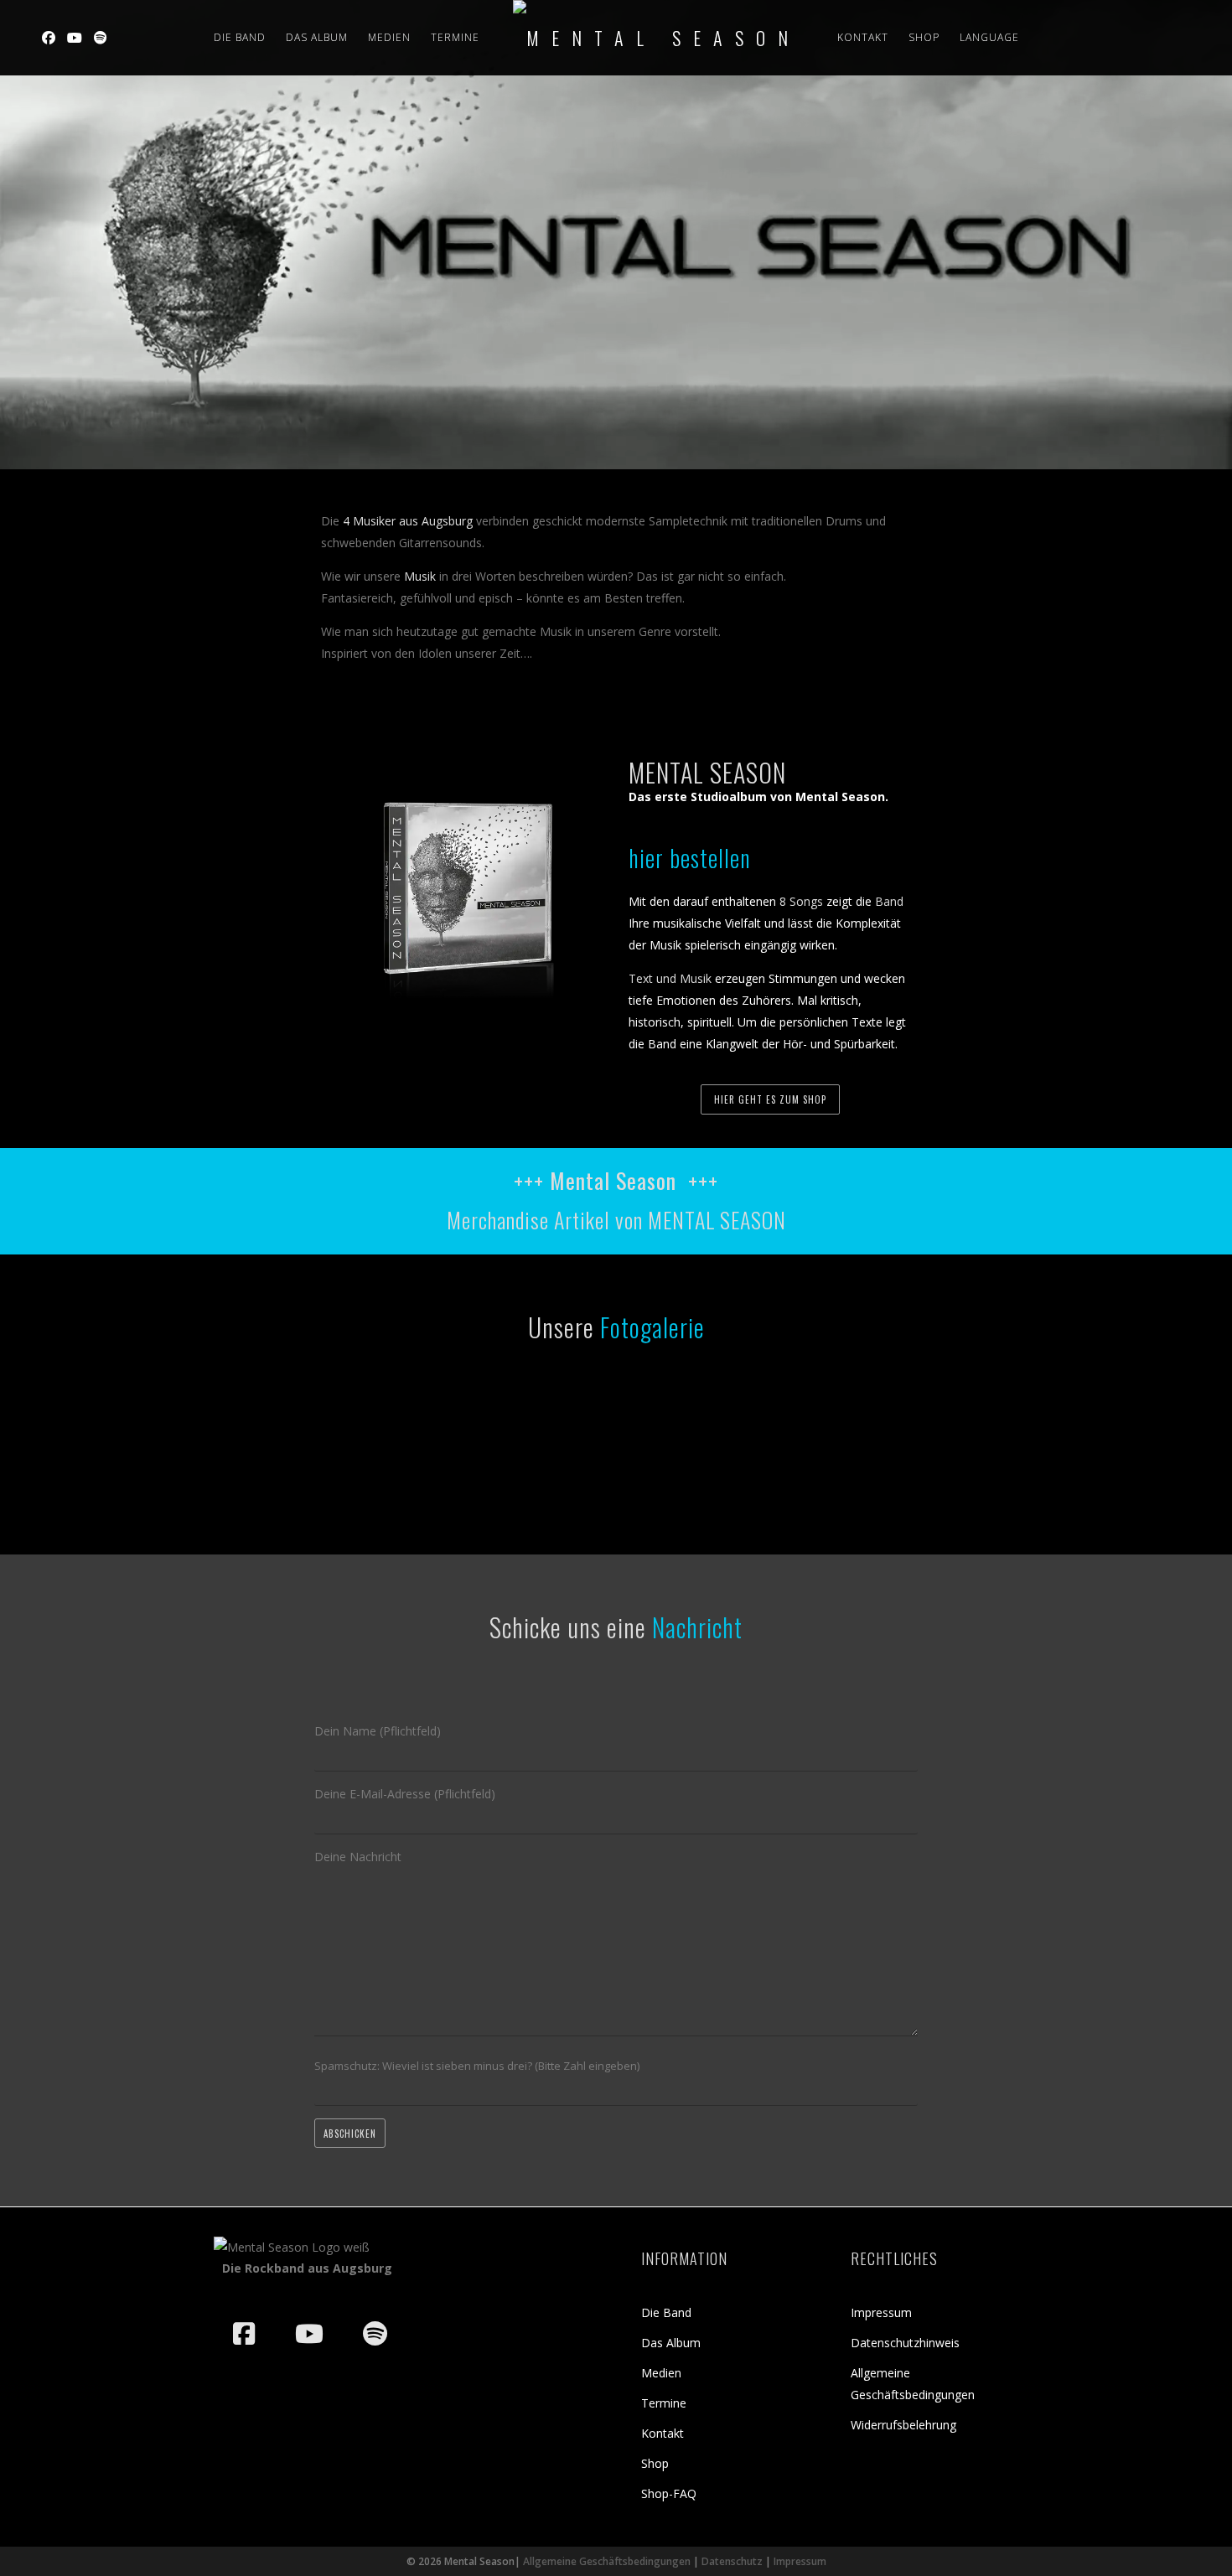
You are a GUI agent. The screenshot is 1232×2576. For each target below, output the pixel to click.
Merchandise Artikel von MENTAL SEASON (616, 1220)
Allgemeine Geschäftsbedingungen (607, 2561)
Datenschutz (732, 2561)
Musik (420, 576)
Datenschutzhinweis (905, 2343)
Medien (389, 37)
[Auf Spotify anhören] (375, 2334)
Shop (924, 37)
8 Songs (801, 901)
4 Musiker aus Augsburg (408, 521)
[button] (37, 2539)
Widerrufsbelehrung (903, 2425)
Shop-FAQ (669, 2493)
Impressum (881, 2312)
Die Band (240, 37)
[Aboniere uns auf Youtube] (309, 2334)
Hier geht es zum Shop (770, 1099)
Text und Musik (670, 978)
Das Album (671, 2343)
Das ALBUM (317, 37)
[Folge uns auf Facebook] (244, 2334)
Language (989, 37)
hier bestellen (690, 858)
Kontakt (863, 37)
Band (889, 901)
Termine (455, 37)
